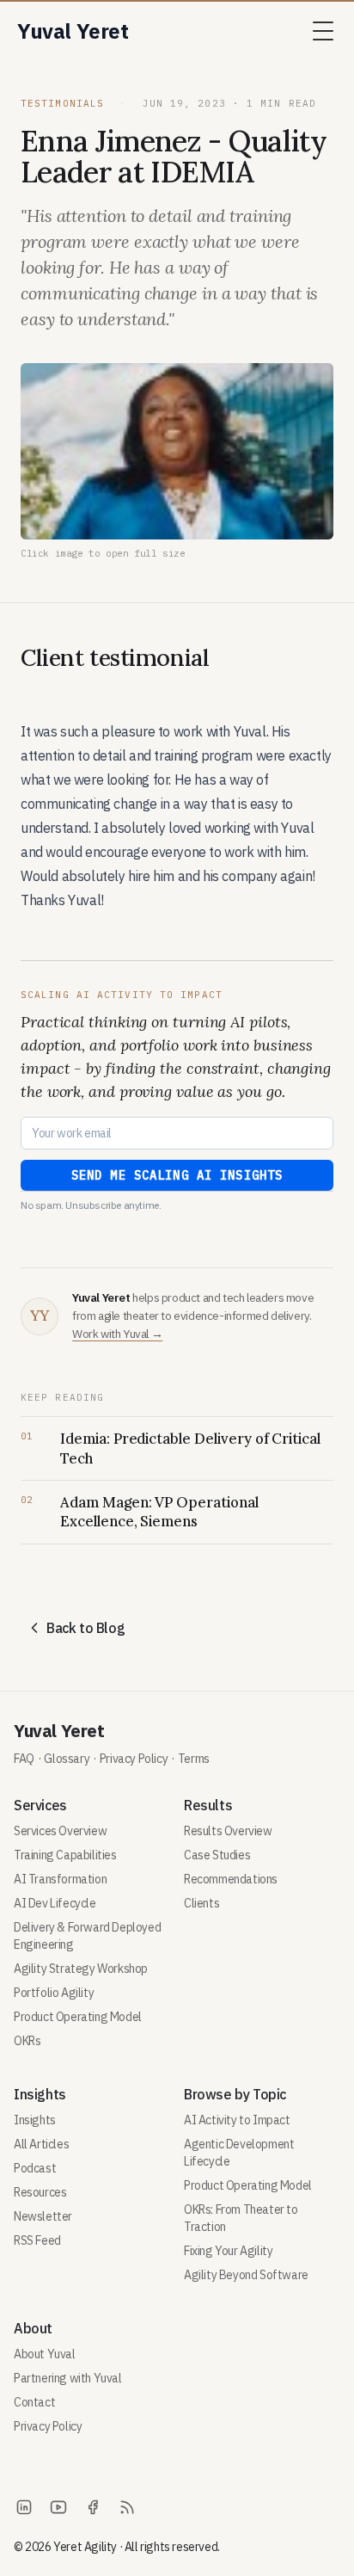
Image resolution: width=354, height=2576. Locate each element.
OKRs (27, 2041)
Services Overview (60, 1831)
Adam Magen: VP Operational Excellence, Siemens (159, 1512)
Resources (40, 2192)
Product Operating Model (78, 2017)
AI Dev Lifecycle (55, 1903)
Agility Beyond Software (246, 2275)
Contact (34, 2402)
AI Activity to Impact (237, 2120)
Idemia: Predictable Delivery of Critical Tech (190, 1448)
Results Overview (228, 1831)
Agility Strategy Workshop (81, 1969)
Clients (201, 1903)
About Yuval (45, 2354)
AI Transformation (60, 1879)
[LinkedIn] (24, 2507)
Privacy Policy (134, 1759)
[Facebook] (93, 2507)
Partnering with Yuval (68, 2378)
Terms (194, 1759)
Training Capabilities (65, 1855)
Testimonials (66, 103)
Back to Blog (85, 1628)
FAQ (24, 1759)
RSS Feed (37, 2240)
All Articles (41, 2144)
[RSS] (127, 2507)
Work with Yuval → (117, 1334)
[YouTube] (58, 2507)
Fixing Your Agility (228, 2251)
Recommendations (231, 1879)
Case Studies (217, 1855)
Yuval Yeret (59, 1731)
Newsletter (43, 2216)
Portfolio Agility (54, 1993)
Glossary (67, 1759)
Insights (35, 2120)
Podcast (35, 2168)
